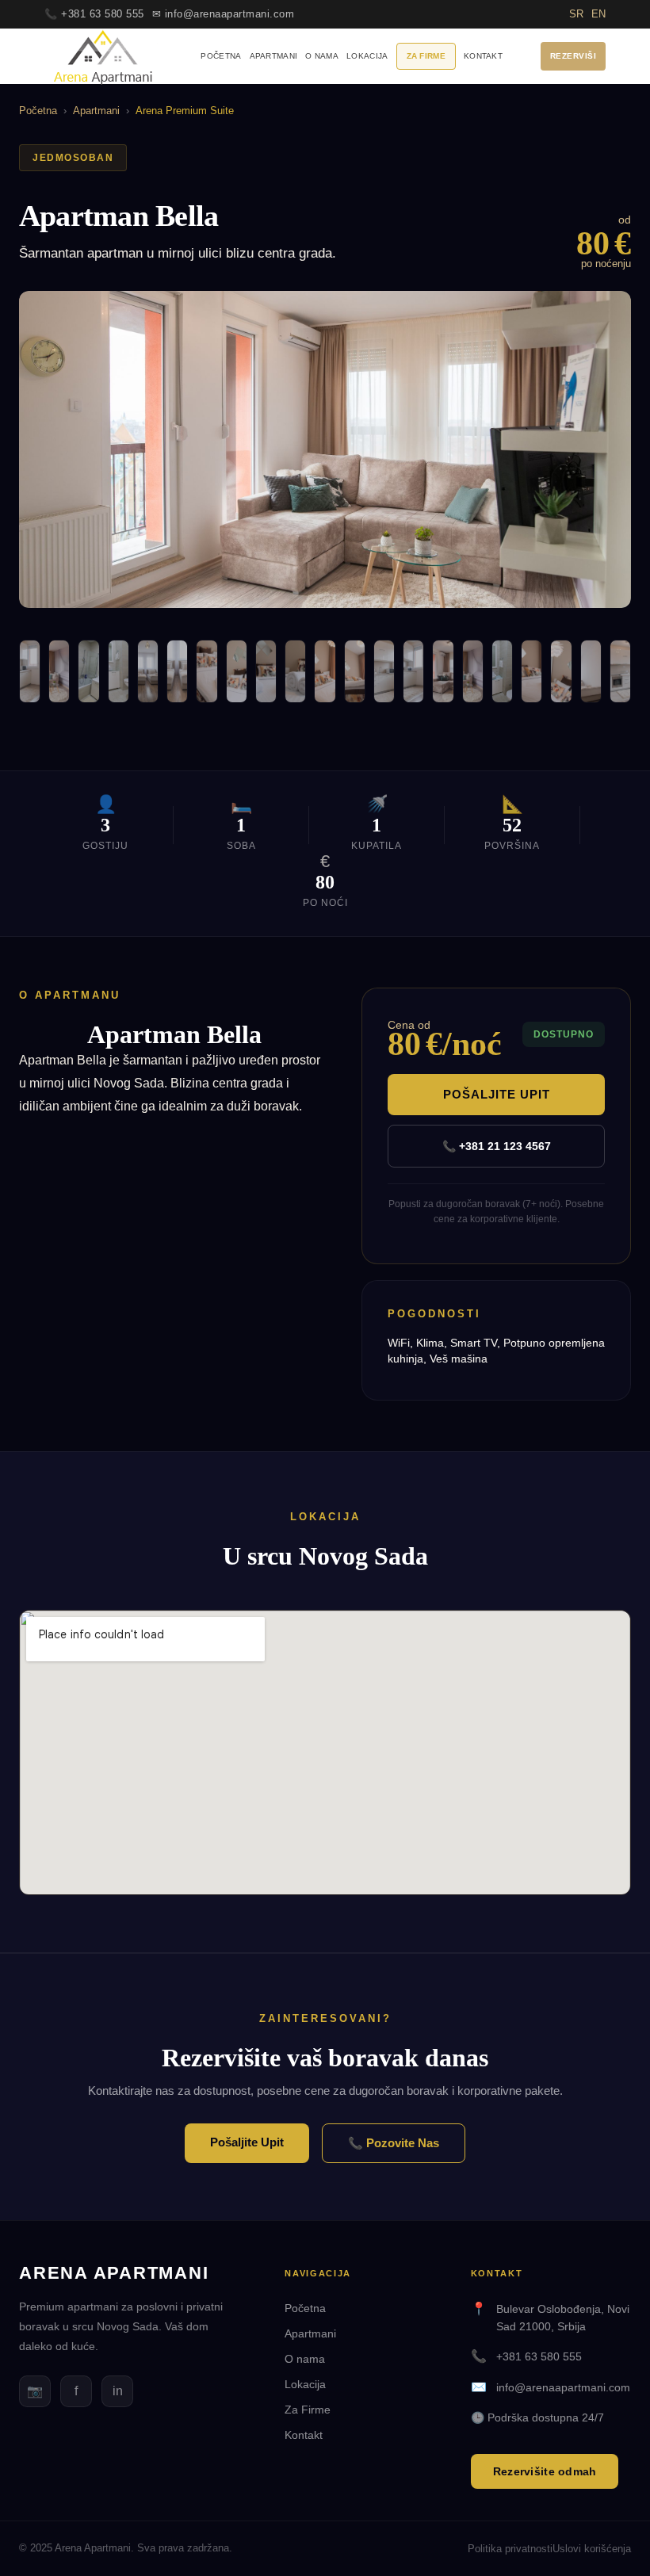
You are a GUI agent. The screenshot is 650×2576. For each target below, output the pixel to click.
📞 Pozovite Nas (394, 2143)
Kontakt (483, 56)
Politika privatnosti (510, 2549)
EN (598, 14)
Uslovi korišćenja (592, 2549)
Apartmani (274, 56)
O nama (322, 56)
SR (576, 14)
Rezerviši (574, 56)
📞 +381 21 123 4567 (497, 1146)
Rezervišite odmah (545, 2471)
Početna (221, 56)
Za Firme (426, 56)
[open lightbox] (325, 449)
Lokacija (367, 56)
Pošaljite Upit (497, 1094)
